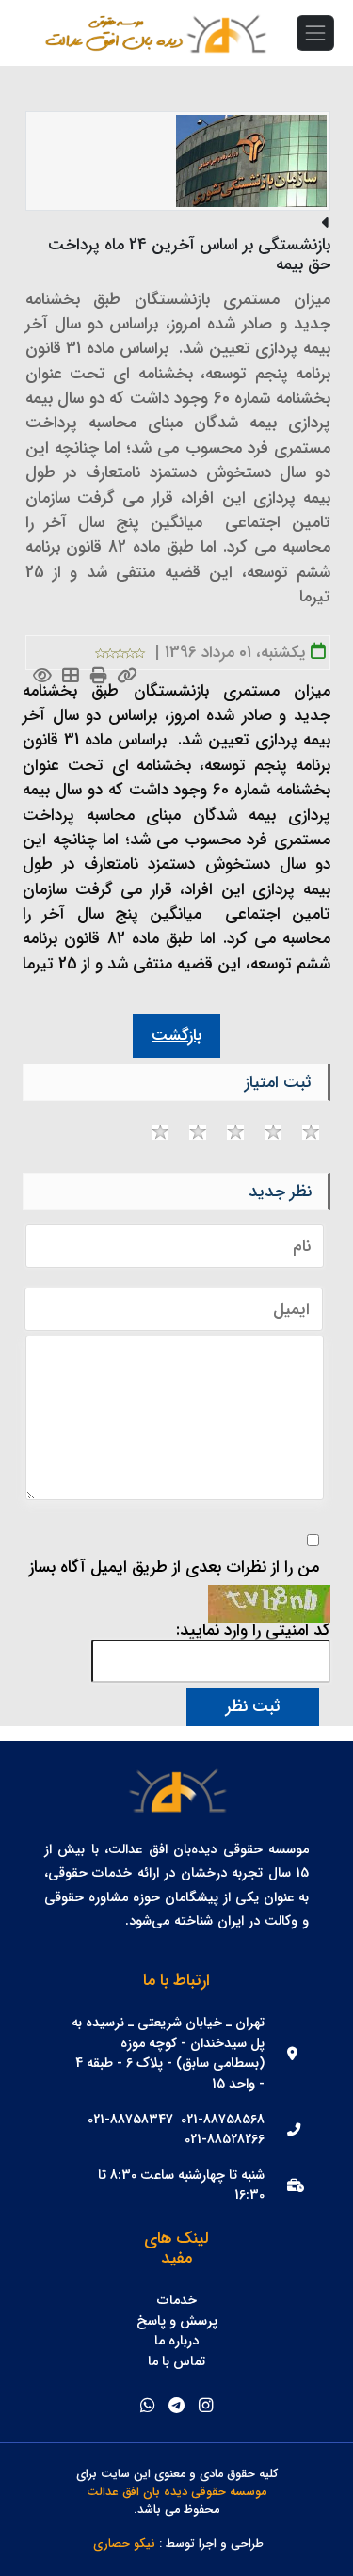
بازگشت (176, 1036)
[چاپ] (99, 677)
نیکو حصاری (124, 2544)
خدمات (177, 2301)
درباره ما (176, 2342)
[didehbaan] (226, 33)
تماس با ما (176, 2362)
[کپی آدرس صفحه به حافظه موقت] (128, 677)
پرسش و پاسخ (177, 2322)
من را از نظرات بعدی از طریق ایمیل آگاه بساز (174, 1568)
